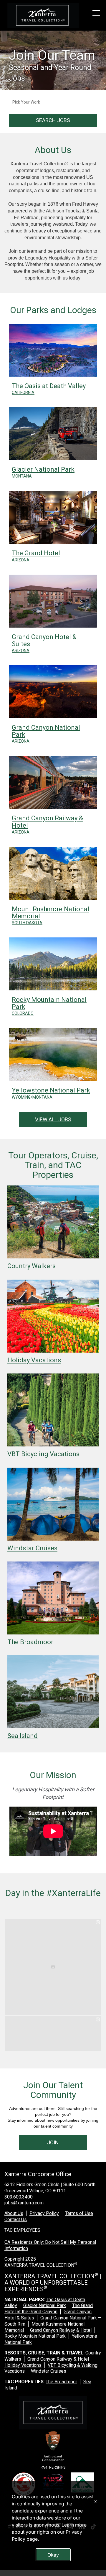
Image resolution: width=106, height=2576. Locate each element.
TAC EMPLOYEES (22, 2230)
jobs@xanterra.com (24, 2203)
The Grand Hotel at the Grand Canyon (49, 2309)
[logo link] (43, 15)
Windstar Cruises (49, 2371)
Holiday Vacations (23, 2365)
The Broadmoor (61, 2382)
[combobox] (53, 103)
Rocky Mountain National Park (35, 2336)
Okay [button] (53, 2555)
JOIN (53, 2142)
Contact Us (16, 2220)
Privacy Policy (44, 2213)
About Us (14, 2213)
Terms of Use (79, 2213)
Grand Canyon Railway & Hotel (61, 2330)
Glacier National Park (45, 2305)
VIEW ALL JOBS (53, 1119)
